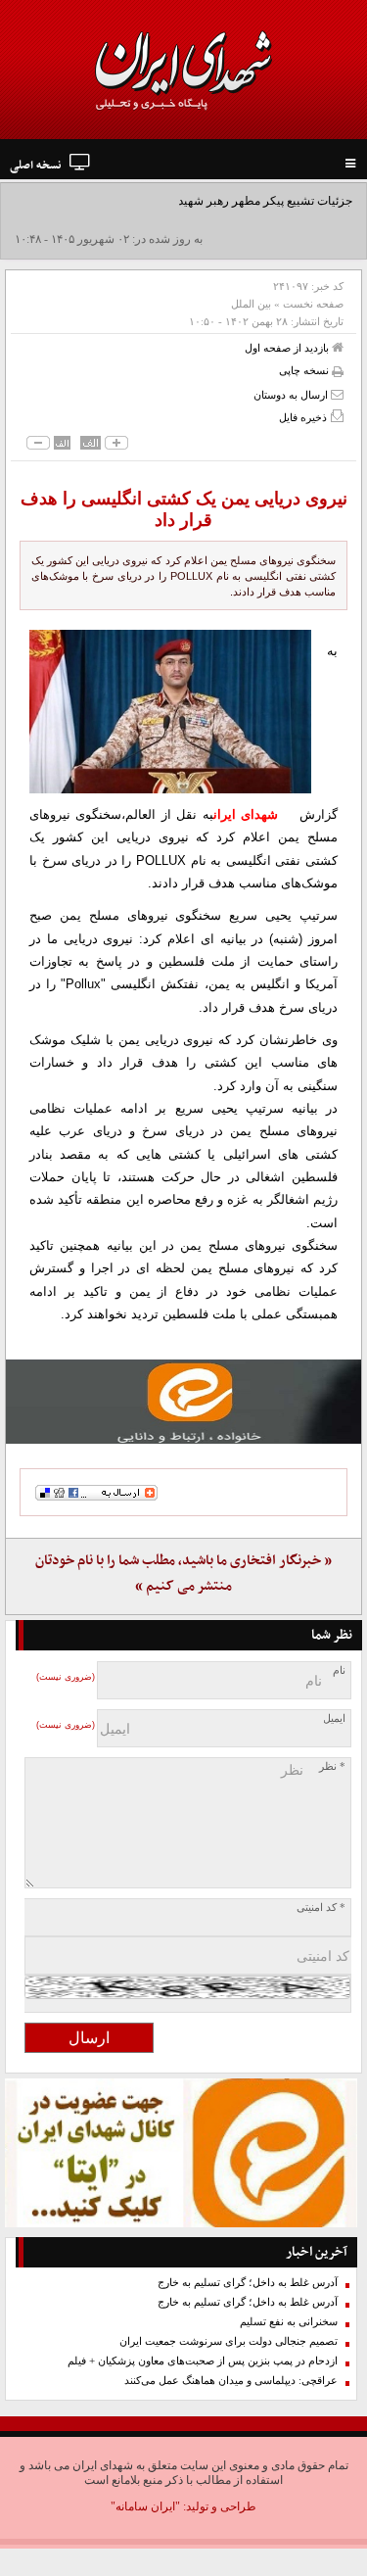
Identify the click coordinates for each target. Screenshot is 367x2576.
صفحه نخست (313, 304)
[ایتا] (183, 1402)
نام (339, 1670)
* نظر (332, 1766)
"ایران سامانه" (145, 2506)
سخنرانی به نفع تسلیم (289, 2322)
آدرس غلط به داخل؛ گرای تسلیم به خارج (248, 2283)
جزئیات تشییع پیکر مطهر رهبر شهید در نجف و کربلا (229, 201)
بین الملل (251, 304)
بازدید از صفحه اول (288, 348)
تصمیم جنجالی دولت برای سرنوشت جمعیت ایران (229, 2341)
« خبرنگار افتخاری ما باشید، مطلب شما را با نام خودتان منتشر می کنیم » (183, 1574)
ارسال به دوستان (292, 395)
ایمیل (334, 1718)
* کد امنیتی (321, 1908)
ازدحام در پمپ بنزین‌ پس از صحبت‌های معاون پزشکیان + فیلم (203, 2361)
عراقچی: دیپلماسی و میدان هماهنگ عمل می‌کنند (231, 2381)
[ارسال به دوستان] (337, 394)
